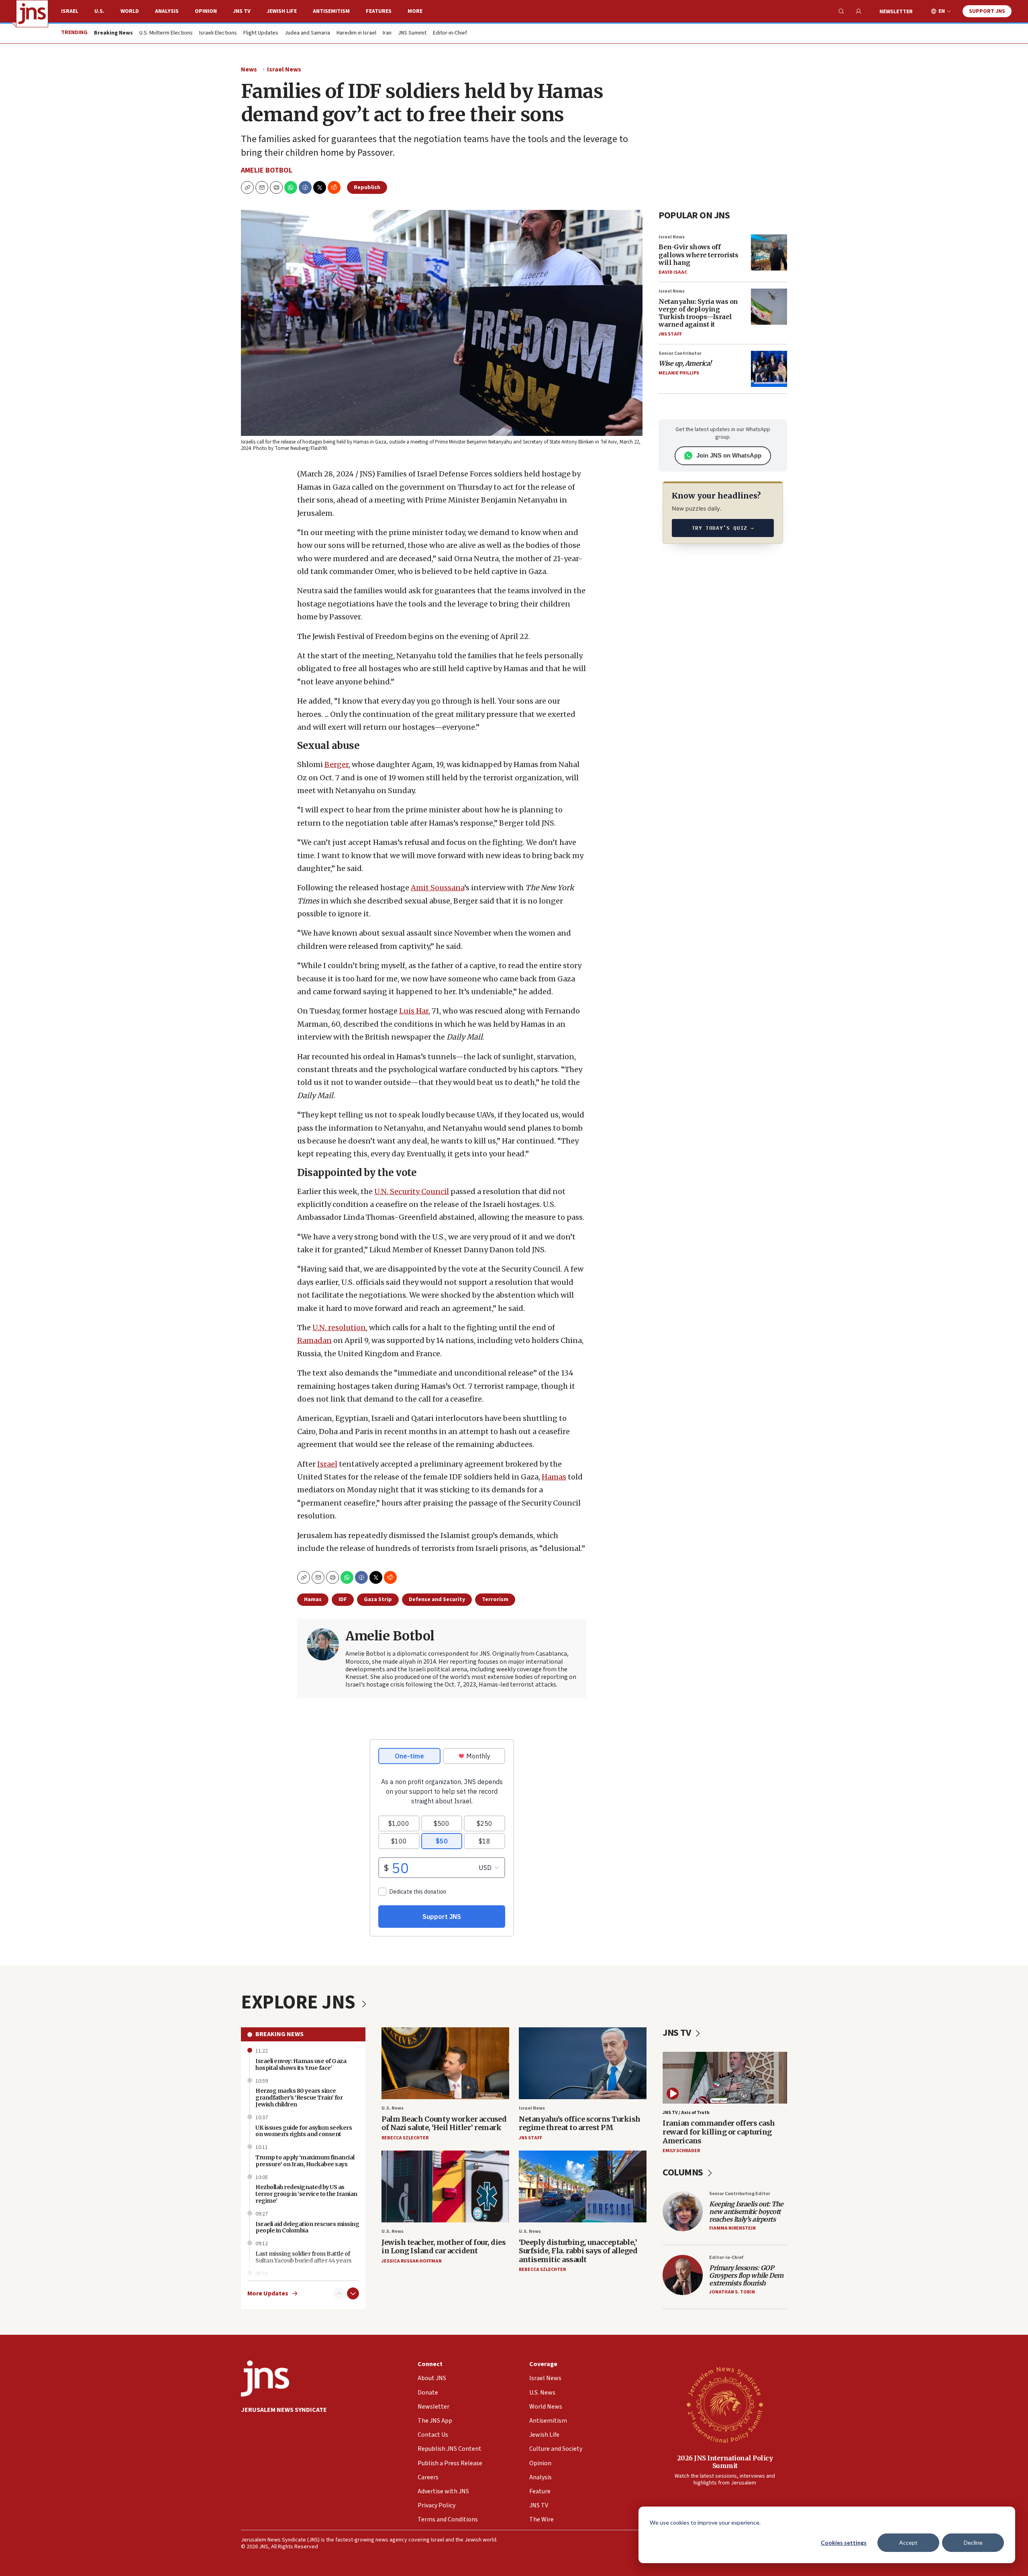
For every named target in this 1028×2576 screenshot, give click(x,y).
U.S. (99, 11)
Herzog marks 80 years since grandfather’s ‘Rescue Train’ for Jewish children (299, 2098)
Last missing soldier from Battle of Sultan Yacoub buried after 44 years (304, 2257)
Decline (973, 2542)
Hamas (554, 1477)
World (130, 11)
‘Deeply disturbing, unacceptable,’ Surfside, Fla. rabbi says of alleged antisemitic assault (578, 2251)
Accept (908, 2542)
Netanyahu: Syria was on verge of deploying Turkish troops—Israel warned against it (698, 313)
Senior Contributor (680, 353)
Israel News (284, 69)
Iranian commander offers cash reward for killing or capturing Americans (719, 2132)
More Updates (268, 2294)
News (249, 69)
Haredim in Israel (356, 33)
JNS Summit (412, 33)
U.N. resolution (339, 1328)
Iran (387, 33)
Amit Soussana (438, 888)
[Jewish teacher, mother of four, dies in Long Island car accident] (445, 2186)
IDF (343, 1599)
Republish (367, 187)
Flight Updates (261, 33)
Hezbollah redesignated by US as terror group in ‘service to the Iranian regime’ (306, 2194)
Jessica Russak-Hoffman (412, 2261)
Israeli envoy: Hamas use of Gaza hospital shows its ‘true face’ (301, 2064)
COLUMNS (684, 2172)
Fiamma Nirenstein (732, 2228)
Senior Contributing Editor (740, 2194)
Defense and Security (437, 1599)
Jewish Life (282, 11)
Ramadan (314, 1340)
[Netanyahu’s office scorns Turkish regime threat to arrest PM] (583, 2063)
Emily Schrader (681, 2151)
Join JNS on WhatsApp (729, 455)
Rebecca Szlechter (405, 2138)
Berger (337, 764)
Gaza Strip (378, 1599)
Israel (70, 11)
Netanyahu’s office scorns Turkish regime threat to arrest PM (580, 2123)
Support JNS (987, 11)
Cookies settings (844, 2542)
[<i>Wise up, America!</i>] (769, 369)
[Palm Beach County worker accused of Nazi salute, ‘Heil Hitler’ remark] (445, 2063)
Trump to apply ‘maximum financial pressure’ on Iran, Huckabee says (305, 2161)
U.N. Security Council (412, 1191)
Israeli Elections (218, 33)
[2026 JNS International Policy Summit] (725, 2404)
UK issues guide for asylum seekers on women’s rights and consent (304, 2131)
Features (379, 11)
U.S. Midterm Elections (166, 33)
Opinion (206, 11)
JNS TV (242, 11)
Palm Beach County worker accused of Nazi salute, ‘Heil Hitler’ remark (444, 2123)
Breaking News (279, 2034)
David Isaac (673, 272)
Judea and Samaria (307, 33)
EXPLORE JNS (300, 2002)
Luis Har (414, 1011)
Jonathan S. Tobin (732, 2292)
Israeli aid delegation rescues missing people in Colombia (307, 2227)
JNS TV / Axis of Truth (686, 2113)
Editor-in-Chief (450, 33)
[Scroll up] (339, 2293)
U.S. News (393, 2108)
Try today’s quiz (723, 528)
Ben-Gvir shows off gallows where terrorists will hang (698, 254)
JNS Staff (670, 334)
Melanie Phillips (679, 373)
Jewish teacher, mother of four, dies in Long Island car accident (444, 2247)
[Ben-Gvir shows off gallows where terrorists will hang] (769, 252)
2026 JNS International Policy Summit (725, 2462)
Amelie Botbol (267, 170)
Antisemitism (331, 11)
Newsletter (896, 12)
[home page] (32, 14)
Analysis (167, 11)
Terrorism (495, 1599)
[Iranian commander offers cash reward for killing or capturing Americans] (725, 2078)
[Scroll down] (353, 2293)
